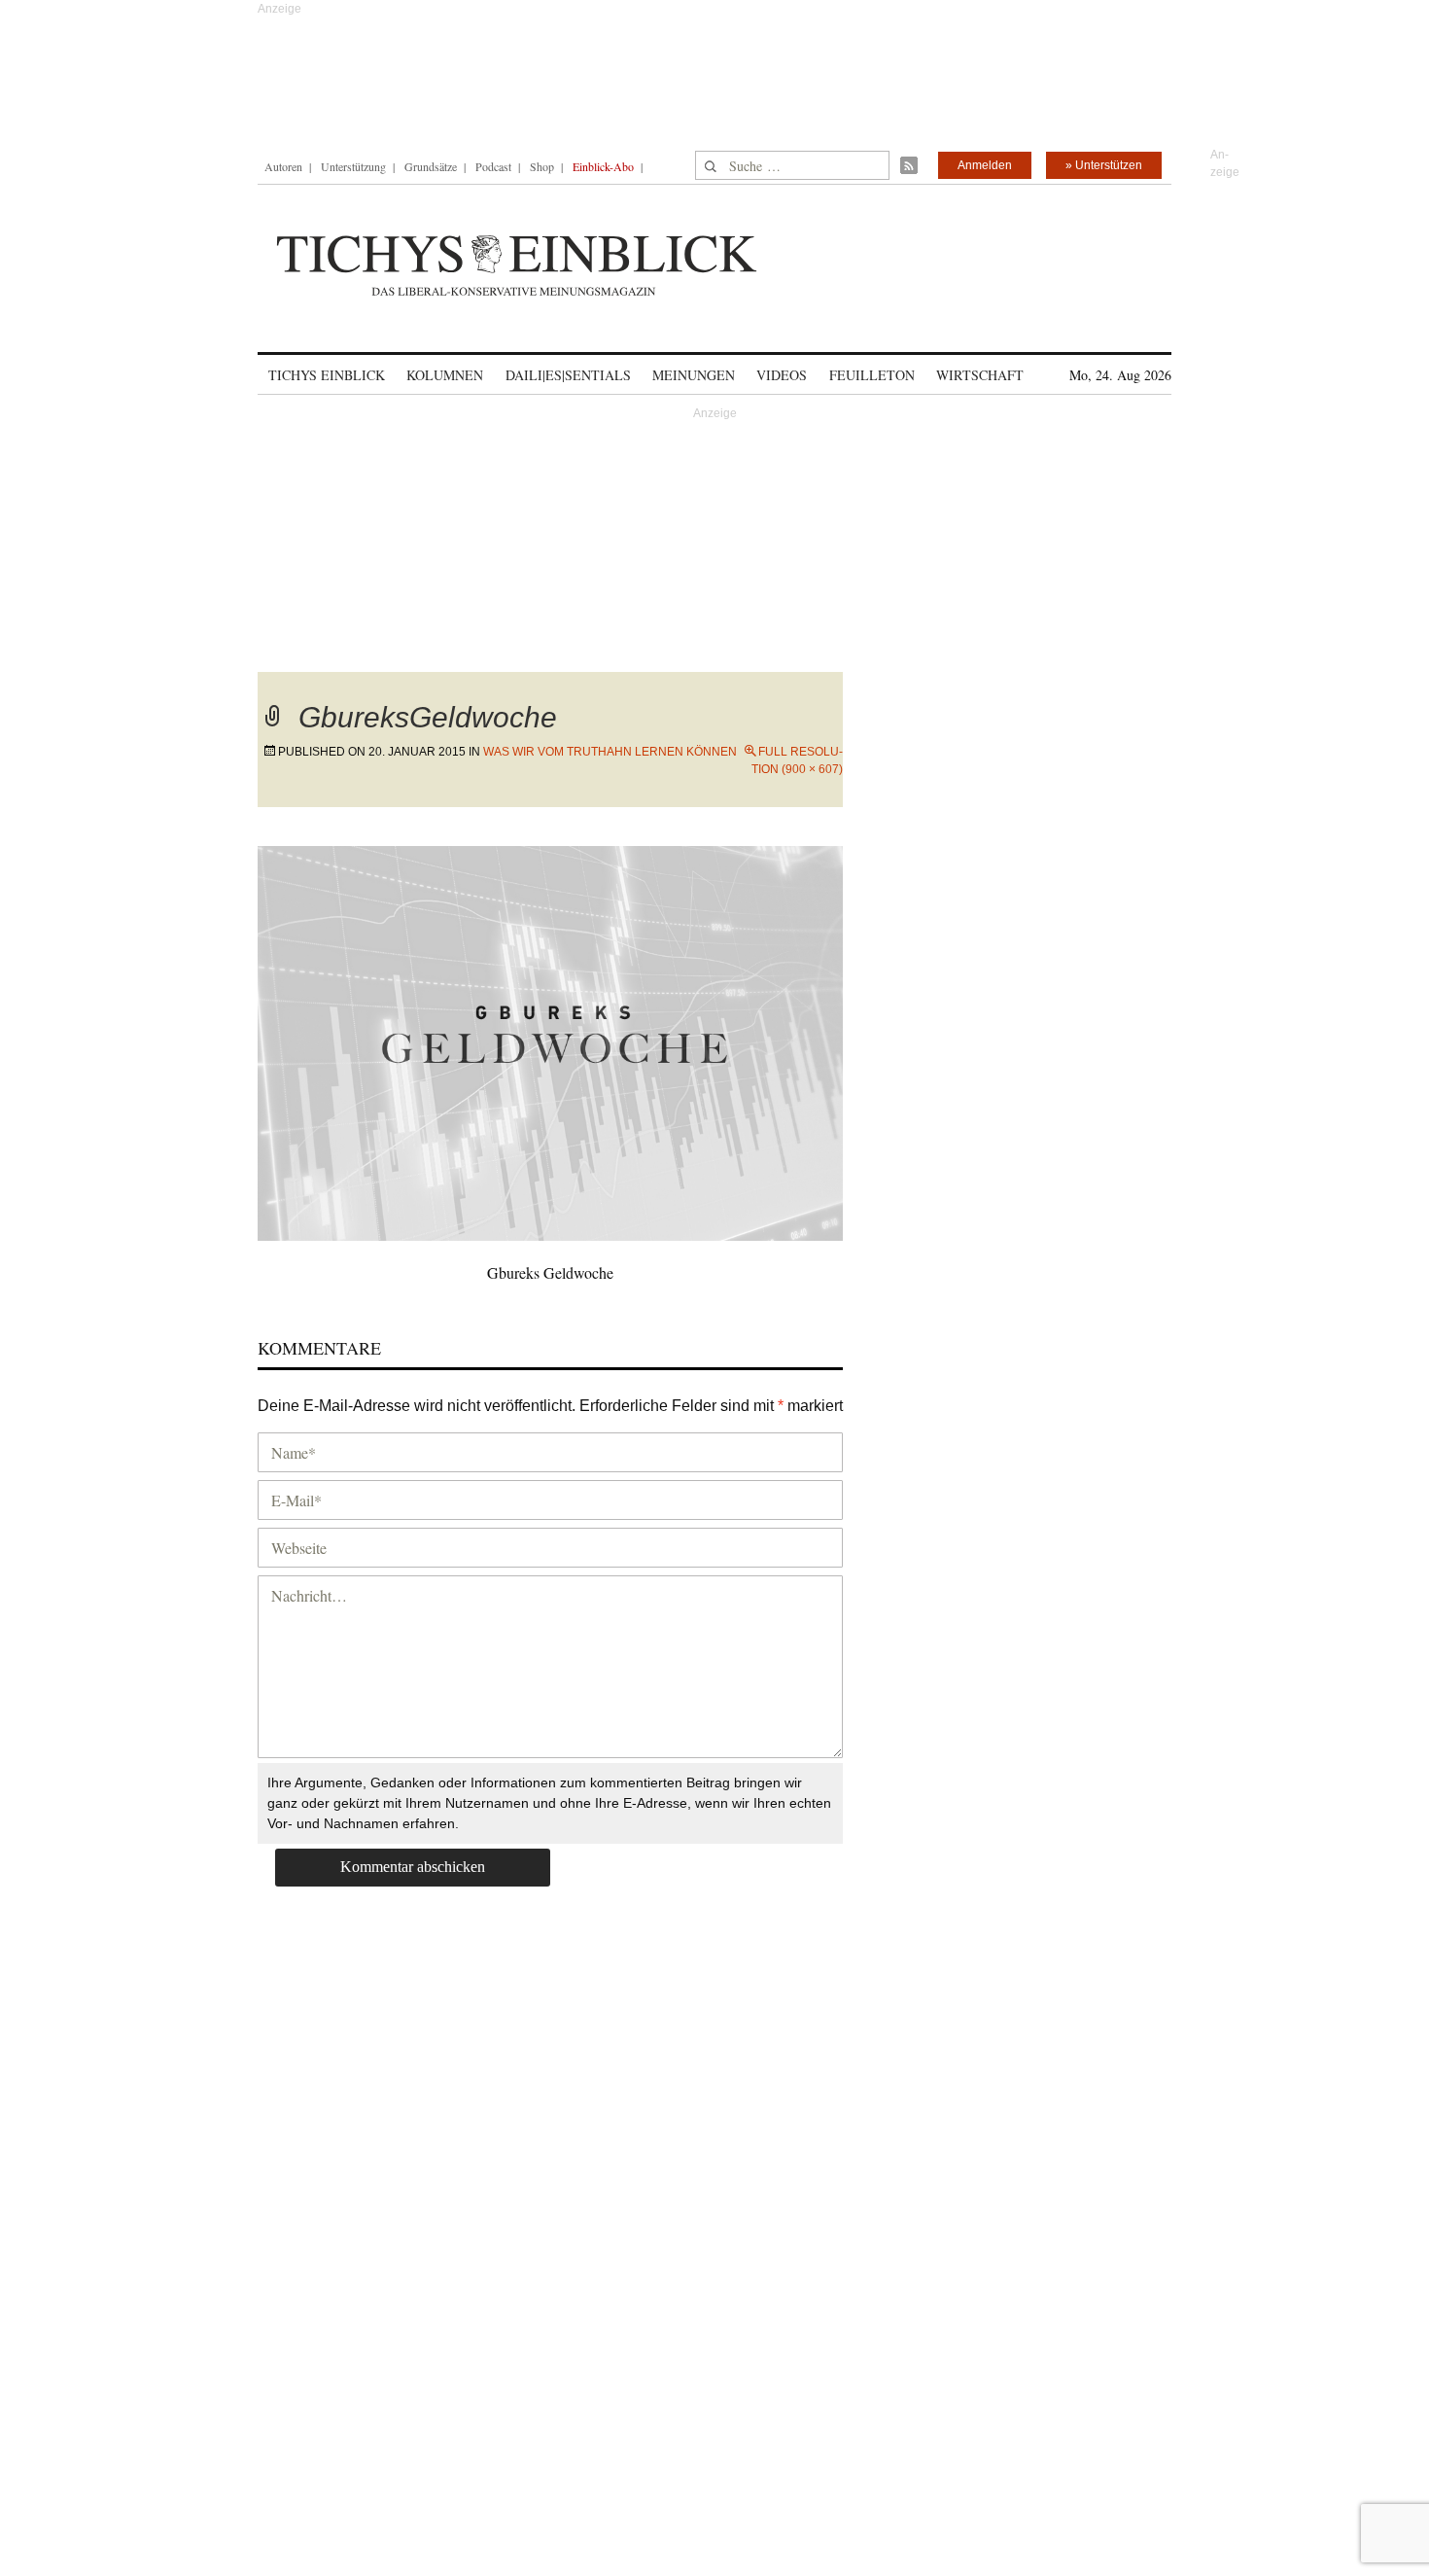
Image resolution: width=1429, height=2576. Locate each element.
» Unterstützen (1104, 165)
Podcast (493, 166)
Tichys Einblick (327, 375)
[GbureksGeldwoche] (550, 1040)
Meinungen (694, 375)
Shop (542, 166)
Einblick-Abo (603, 166)
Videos (782, 375)
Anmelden (985, 165)
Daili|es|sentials (568, 375)
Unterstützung (353, 166)
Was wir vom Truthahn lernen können (610, 752)
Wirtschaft (980, 375)
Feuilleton (872, 375)
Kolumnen (445, 375)
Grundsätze (431, 166)
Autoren (283, 166)
